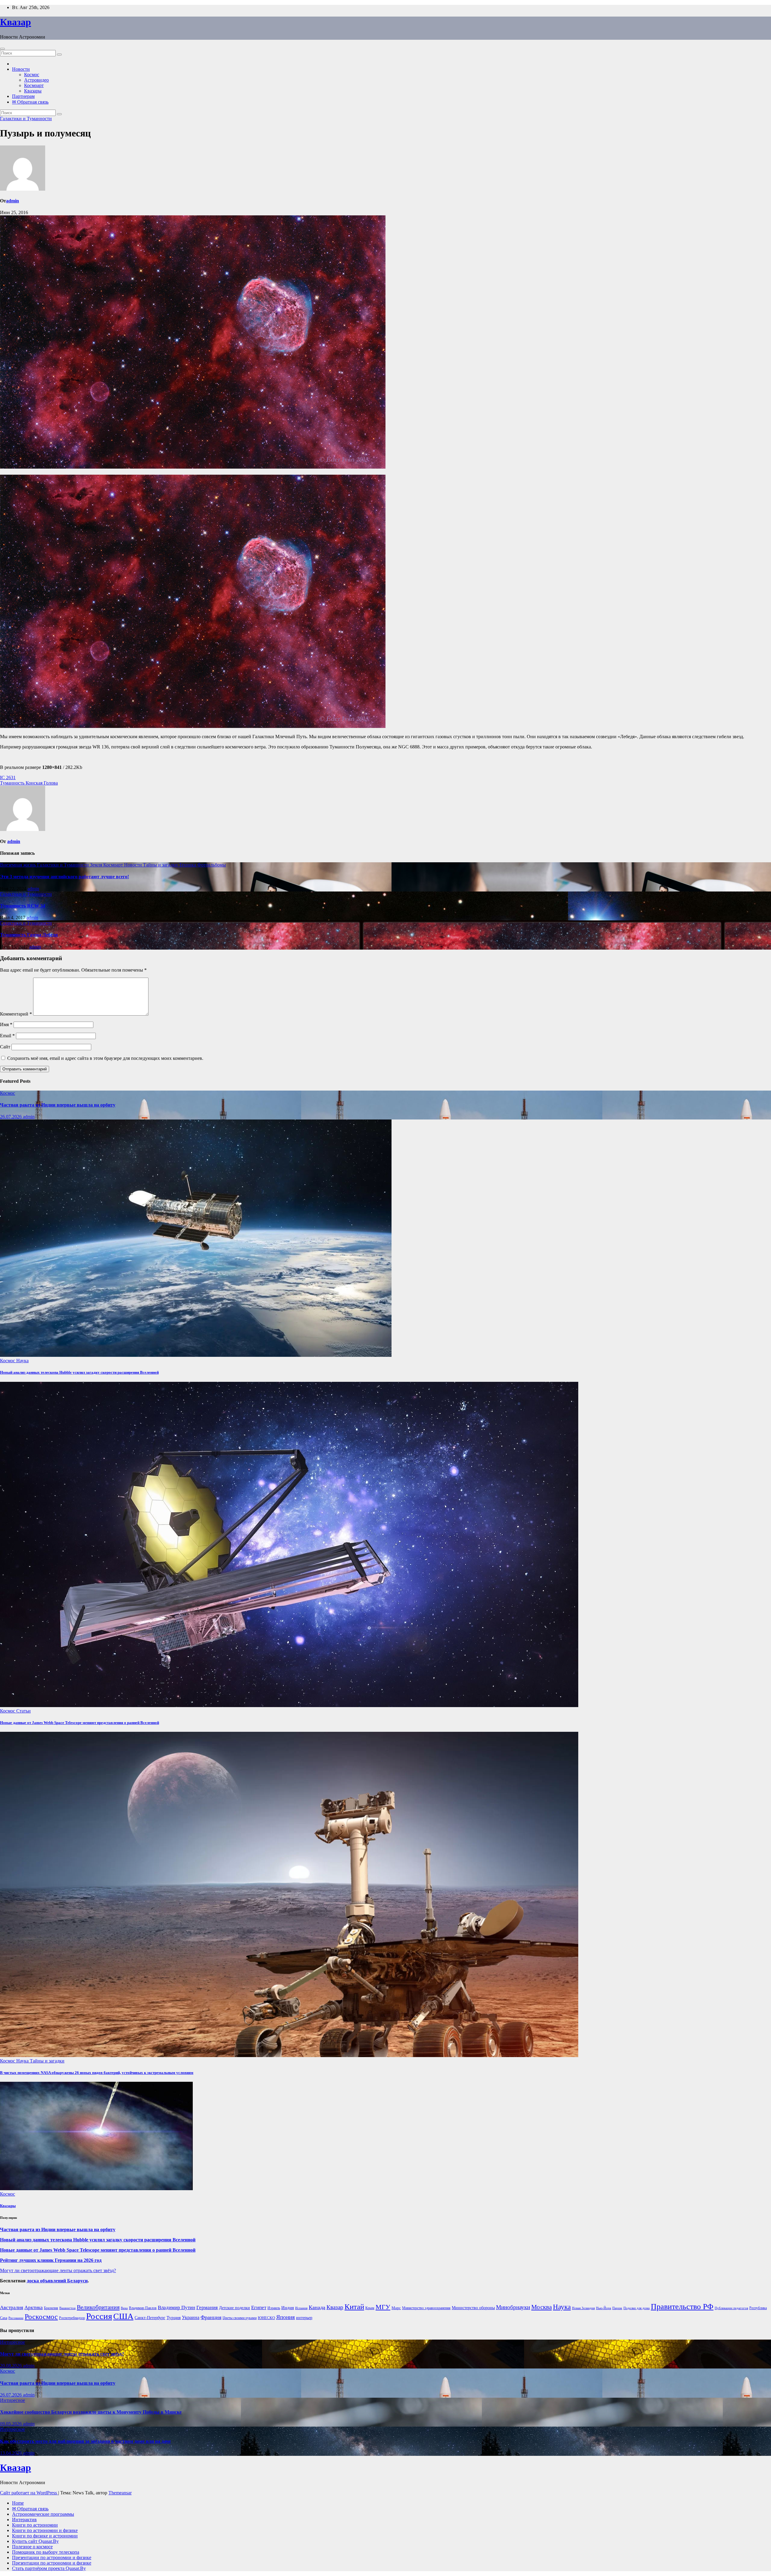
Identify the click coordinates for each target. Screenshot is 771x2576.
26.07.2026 (11, 1117)
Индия (288, 2307)
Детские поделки (234, 2308)
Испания (301, 2308)
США (123, 2316)
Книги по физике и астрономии (45, 2536)
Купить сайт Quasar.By (35, 2541)
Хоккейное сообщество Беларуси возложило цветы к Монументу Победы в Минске (91, 2412)
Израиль (274, 2308)
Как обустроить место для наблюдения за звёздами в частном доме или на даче (85, 2441)
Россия (99, 2316)
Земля (97, 865)
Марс (396, 2308)
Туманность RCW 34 (23, 906)
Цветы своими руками (240, 2318)
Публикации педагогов (731, 2308)
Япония (286, 2317)
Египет (259, 2307)
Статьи (23, 1711)
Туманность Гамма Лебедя (29, 935)
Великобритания (98, 2307)
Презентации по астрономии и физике (52, 2557)
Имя (6, 1024)
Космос (32, 75)
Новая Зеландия (583, 2308)
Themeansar (120, 2493)
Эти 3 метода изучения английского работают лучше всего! (64, 877)
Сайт (5, 1047)
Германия (207, 2307)
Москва (542, 2307)
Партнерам (23, 96)
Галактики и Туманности (26, 119)
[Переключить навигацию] (2, 49)
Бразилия (51, 2308)
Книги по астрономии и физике (45, 2530)
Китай (354, 2307)
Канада (317, 2307)
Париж (617, 2308)
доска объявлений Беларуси (57, 2281)
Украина (191, 2317)
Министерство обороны (473, 2308)
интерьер (304, 2318)
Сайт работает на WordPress (29, 2493)
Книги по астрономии (35, 2525)
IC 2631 (8, 777)
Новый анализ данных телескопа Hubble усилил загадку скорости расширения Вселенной (79, 1372)
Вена (124, 2308)
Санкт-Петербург (150, 2318)
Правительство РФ (682, 2307)
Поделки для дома (637, 2308)
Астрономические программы (43, 2514)
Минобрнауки (513, 2307)
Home (18, 2503)
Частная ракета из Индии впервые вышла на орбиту (58, 1105)
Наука (22, 1361)
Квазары (33, 91)
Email (7, 1036)
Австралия (12, 2307)
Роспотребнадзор (72, 2318)
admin (12, 201)
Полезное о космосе (32, 2547)
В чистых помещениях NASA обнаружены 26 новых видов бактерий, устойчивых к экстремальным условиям (97, 2073)
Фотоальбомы (212, 865)
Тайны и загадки (161, 865)
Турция (174, 2318)
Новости (21, 69)
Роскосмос (41, 2317)
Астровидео (36, 80)
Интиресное (12, 2342)
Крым (370, 2308)
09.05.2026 (11, 2424)
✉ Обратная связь (30, 102)
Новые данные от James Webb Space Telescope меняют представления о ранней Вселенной (80, 1723)
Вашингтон (67, 2308)
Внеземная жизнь (19, 865)
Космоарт (34, 85)
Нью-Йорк (604, 2308)
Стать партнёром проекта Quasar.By (49, 2568)
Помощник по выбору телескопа (46, 2552)
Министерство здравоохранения (426, 2308)
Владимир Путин (176, 2307)
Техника (188, 865)
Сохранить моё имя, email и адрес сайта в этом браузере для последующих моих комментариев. (105, 1058)
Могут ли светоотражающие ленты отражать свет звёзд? (58, 2270)
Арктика (34, 2307)
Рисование (16, 2318)
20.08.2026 (11, 2366)
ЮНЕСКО (266, 2318)
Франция (211, 2317)
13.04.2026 (11, 2453)
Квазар (16, 22)
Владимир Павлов (143, 2308)
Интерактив (24, 2520)
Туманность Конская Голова (29, 783)
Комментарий (16, 1014)
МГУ (383, 2307)
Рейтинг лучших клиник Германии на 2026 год (51, 2260)
